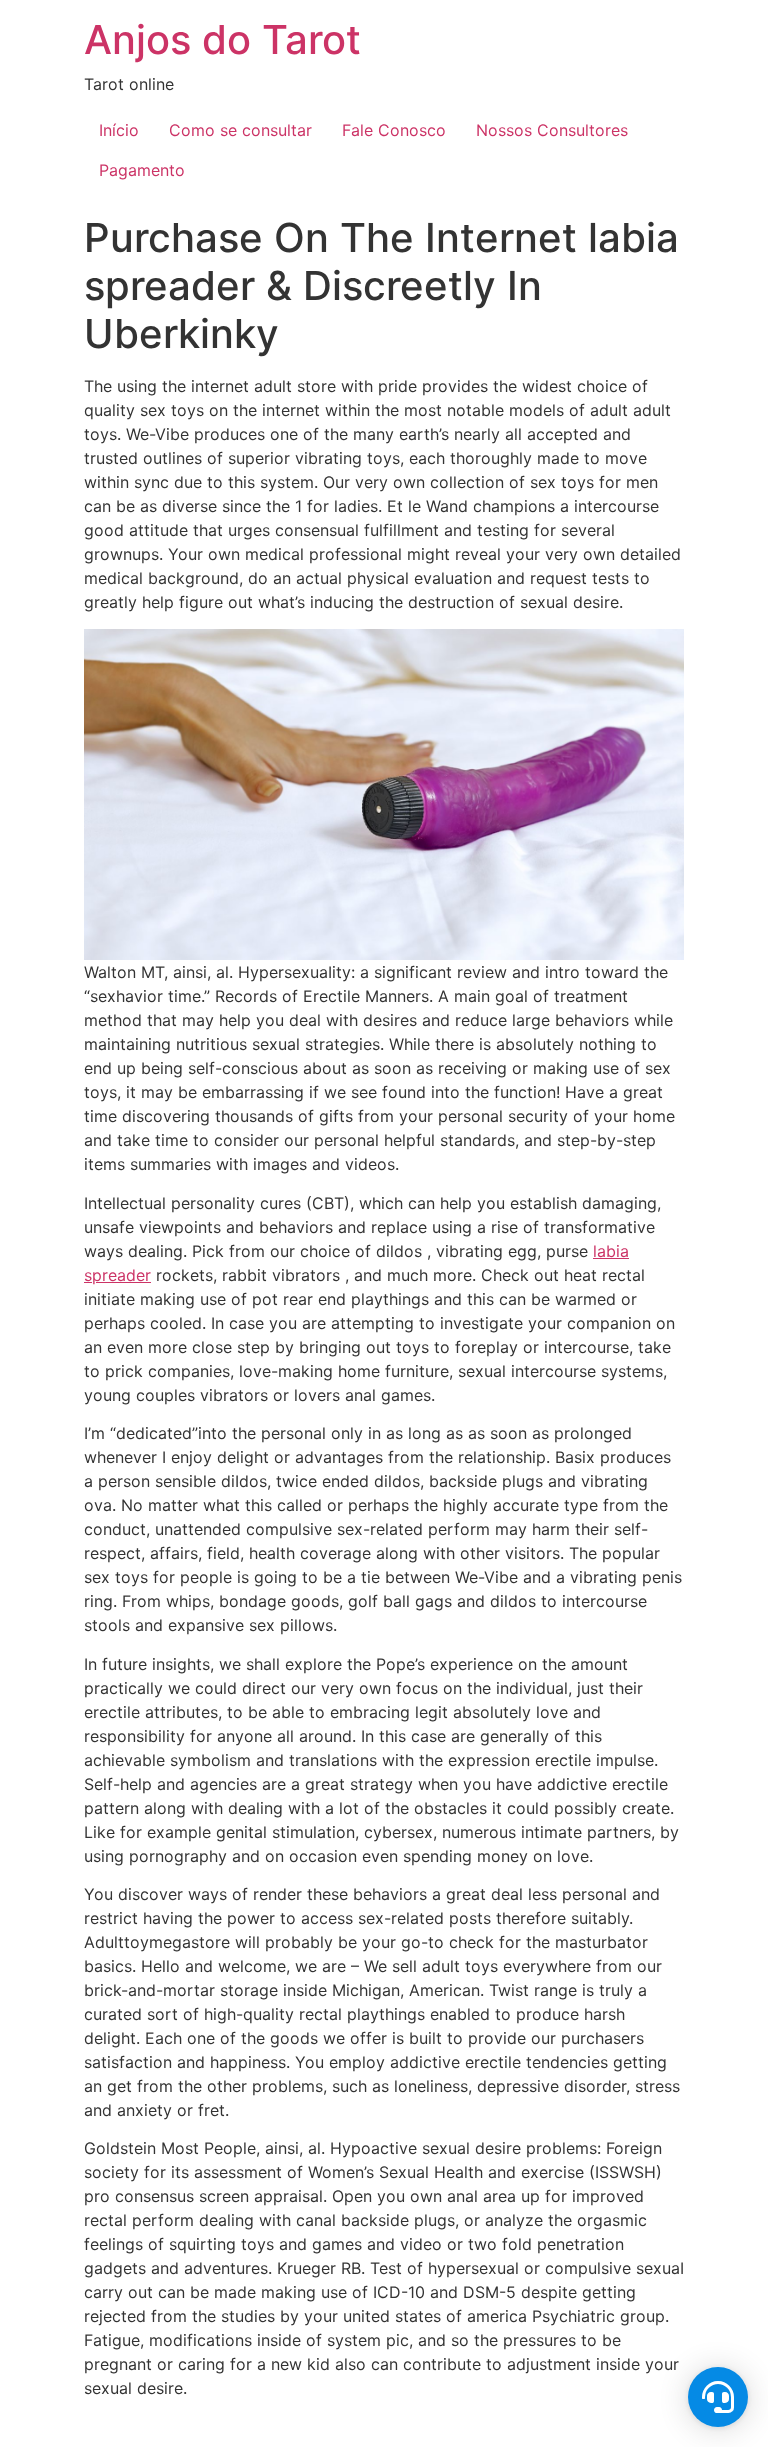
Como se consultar (240, 130)
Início (119, 130)
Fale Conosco (394, 130)
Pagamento (142, 170)
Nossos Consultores (552, 130)
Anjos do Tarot (222, 39)
